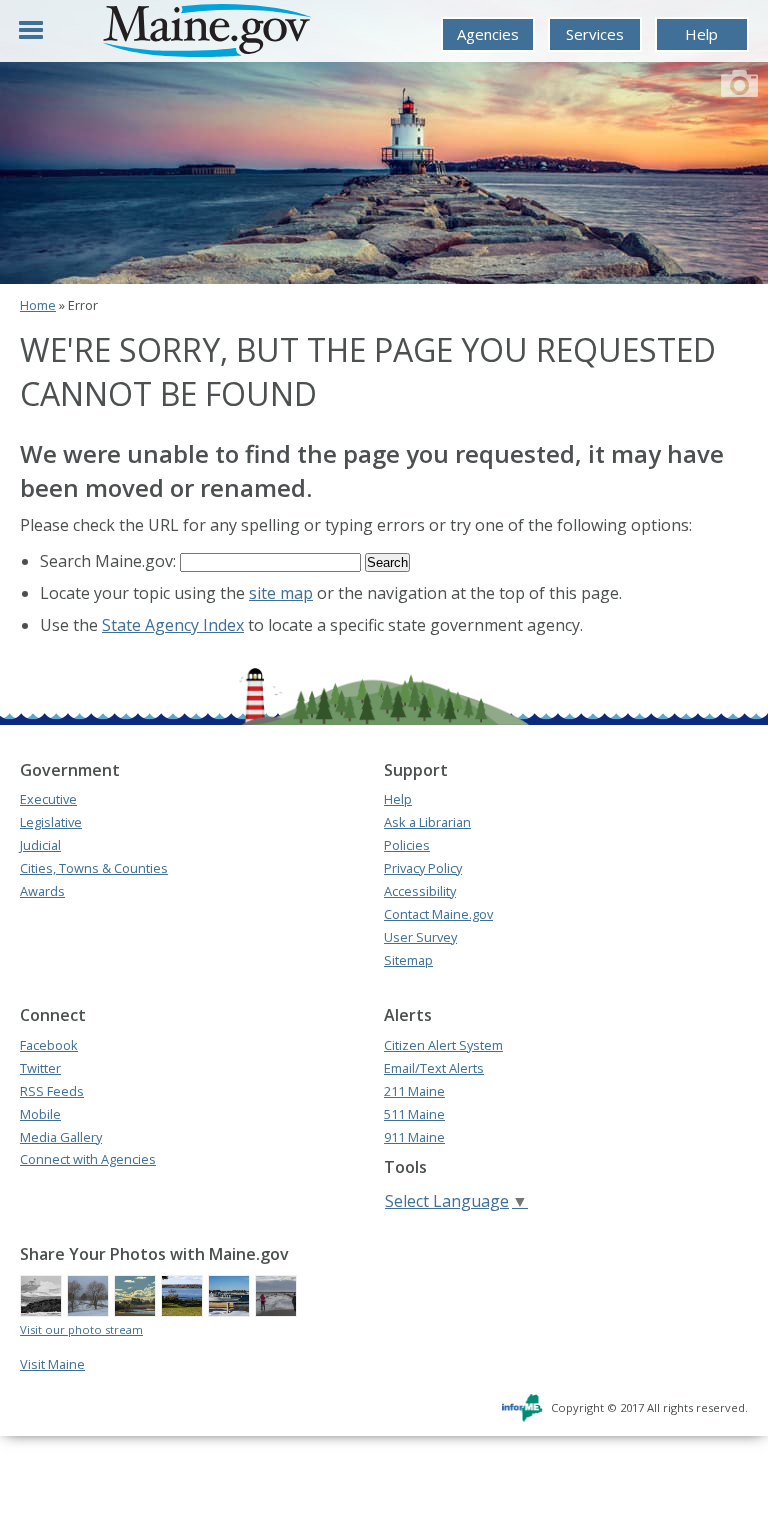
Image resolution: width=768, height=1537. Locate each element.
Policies (407, 845)
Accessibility (420, 891)
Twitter (40, 1068)
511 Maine (414, 1114)
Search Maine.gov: (110, 561)
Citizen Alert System (443, 1045)
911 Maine (414, 1137)
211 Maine (414, 1091)
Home (38, 305)
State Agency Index (173, 625)
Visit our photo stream (81, 1329)
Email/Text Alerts (434, 1068)
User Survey (420, 937)
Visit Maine (52, 1364)
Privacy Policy (423, 868)
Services (595, 34)
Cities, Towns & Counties (94, 868)
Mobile (40, 1114)
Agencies (488, 34)
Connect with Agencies (88, 1159)
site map (281, 593)
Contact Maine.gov (438, 914)
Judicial (40, 845)
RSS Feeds (52, 1091)
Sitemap (408, 960)
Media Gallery (61, 1137)
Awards (42, 891)
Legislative (51, 822)
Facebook (49, 1045)
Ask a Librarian (427, 822)
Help (701, 34)
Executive (48, 799)
